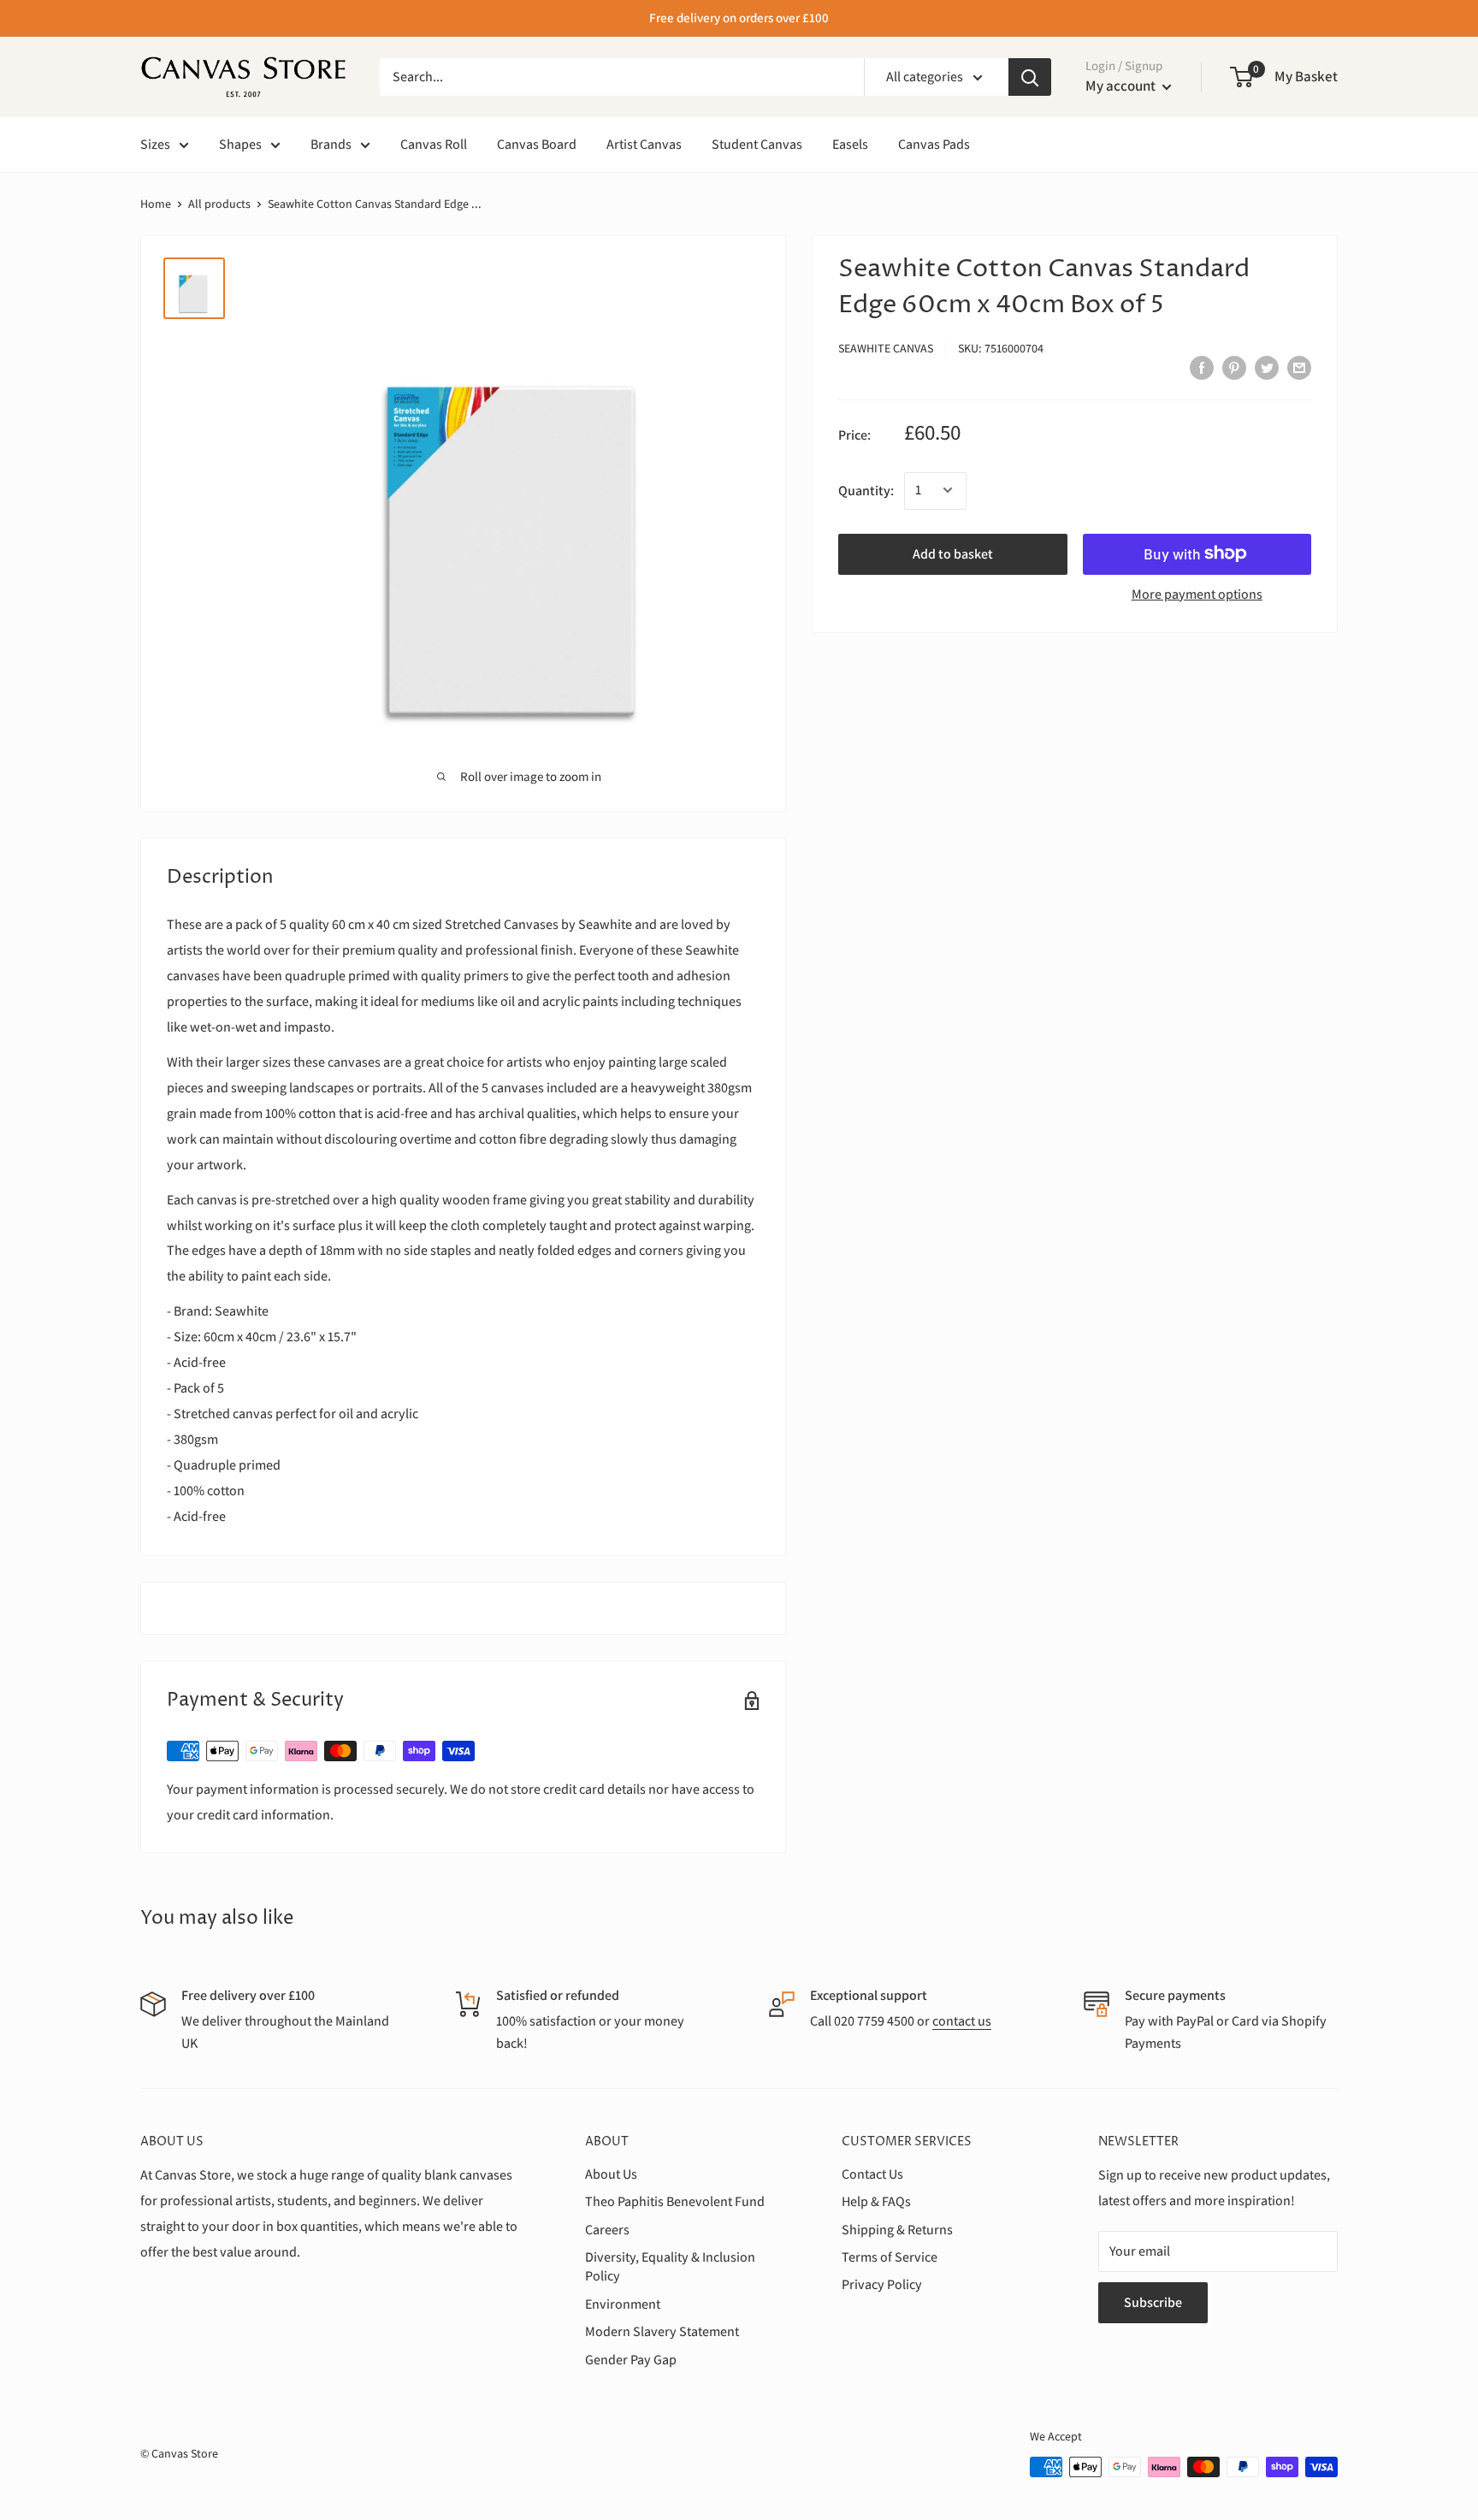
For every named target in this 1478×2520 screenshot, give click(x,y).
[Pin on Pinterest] (1234, 367)
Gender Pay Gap (631, 2360)
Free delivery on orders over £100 (739, 18)
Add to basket (953, 553)
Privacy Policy (882, 2284)
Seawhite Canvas (886, 348)
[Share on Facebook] (1202, 367)
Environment (623, 2304)
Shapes (240, 144)
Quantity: (866, 490)
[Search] (1030, 77)
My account (1122, 86)
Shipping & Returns (897, 2230)
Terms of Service (890, 2257)
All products (219, 204)
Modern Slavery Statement (662, 2331)
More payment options (1197, 593)
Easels (850, 144)
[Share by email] (1299, 367)
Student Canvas (757, 144)
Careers (607, 2230)
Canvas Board (537, 144)
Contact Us (872, 2174)
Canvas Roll (434, 144)
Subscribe (1153, 2302)
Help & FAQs (876, 2201)
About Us (611, 2174)
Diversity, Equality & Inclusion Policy (670, 2266)
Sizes (155, 144)
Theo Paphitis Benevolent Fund (675, 2201)
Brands (331, 144)
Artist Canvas (644, 144)
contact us (962, 2021)
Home (156, 204)
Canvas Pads (934, 144)
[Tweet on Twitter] (1267, 367)
